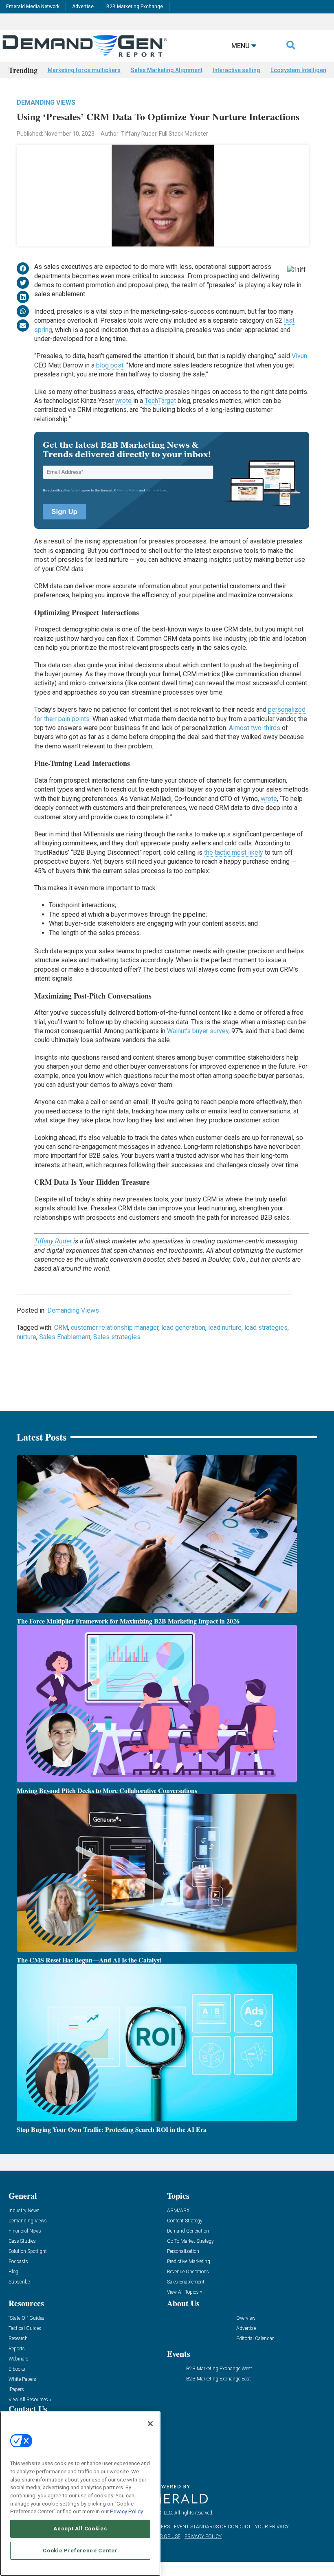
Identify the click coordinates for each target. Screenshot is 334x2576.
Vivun (299, 356)
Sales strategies (117, 1337)
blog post (110, 365)
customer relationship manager (115, 1328)
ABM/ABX (178, 2211)
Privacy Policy (126, 2511)
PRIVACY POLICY (203, 2536)
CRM (61, 1328)
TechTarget (160, 401)
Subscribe (19, 2282)
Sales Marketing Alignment (167, 70)
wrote (123, 401)
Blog (13, 2272)
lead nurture (225, 1328)
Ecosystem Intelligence (302, 70)
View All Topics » (185, 2292)
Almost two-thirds (255, 728)
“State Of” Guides (26, 2318)
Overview (246, 2318)
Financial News (25, 2231)
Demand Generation (188, 2231)
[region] (80, 2494)
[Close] (150, 2424)
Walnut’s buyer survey (198, 1031)
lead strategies (266, 1328)
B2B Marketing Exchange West (219, 2369)
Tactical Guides (25, 2329)
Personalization (183, 2252)
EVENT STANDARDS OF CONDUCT (212, 2527)
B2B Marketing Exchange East (219, 2379)
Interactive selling (236, 70)
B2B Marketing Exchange (135, 7)
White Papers (22, 2379)
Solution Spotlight (28, 2252)
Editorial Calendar (255, 2339)
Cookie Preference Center (80, 2551)
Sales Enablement (65, 1337)
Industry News (24, 2211)
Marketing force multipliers (84, 70)
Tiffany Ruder (53, 1241)
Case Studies (22, 2241)
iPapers (16, 2390)
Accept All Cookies (80, 2529)
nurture (26, 1337)
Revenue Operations (188, 2272)
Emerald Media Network (33, 7)
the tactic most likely (234, 852)
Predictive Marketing (189, 2262)
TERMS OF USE (163, 2536)
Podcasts (18, 2262)
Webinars (19, 2359)
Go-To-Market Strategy (190, 2241)
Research (18, 2339)
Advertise (83, 7)
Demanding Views (46, 102)
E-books (17, 2369)
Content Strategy (185, 2221)
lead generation (183, 1328)
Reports (17, 2349)
